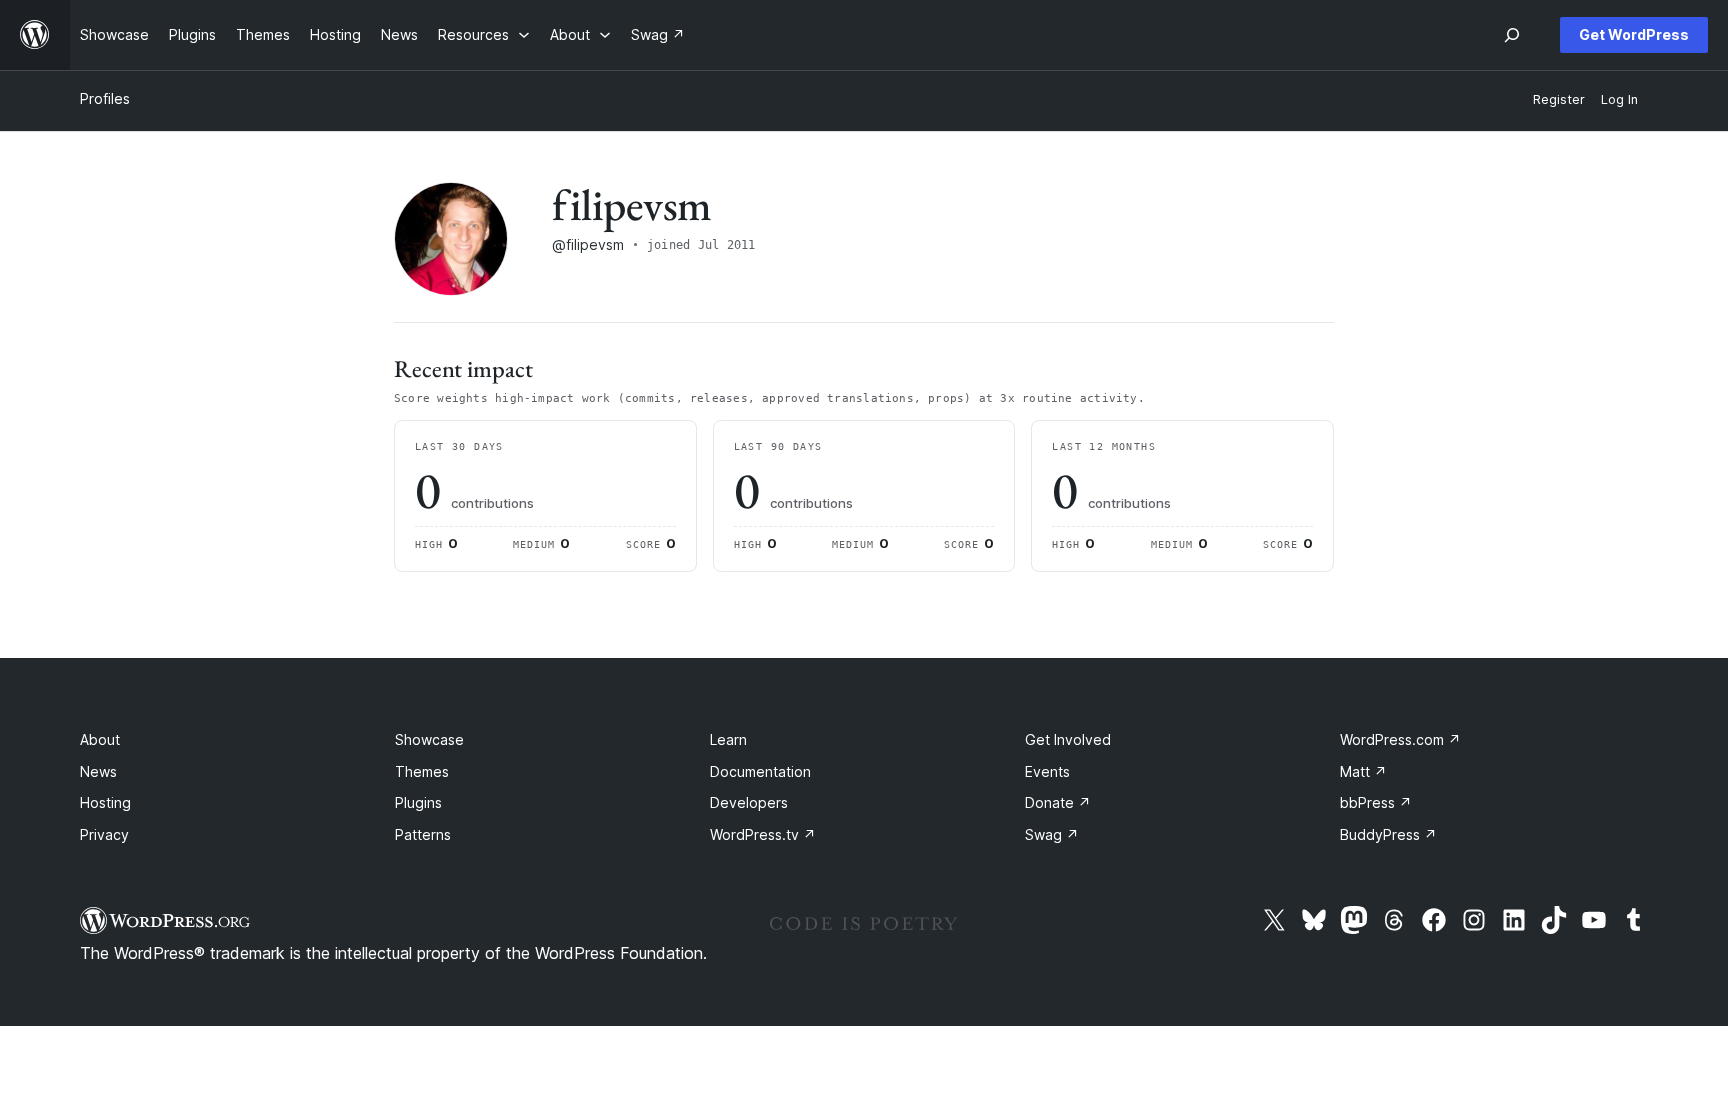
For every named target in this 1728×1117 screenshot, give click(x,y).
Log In (1619, 99)
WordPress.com (1400, 739)
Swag (1052, 834)
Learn (728, 739)
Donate (1058, 802)
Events (1047, 771)
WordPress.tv (763, 834)
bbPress (1376, 802)
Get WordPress (1634, 34)
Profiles (105, 98)
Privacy (104, 834)
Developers (749, 802)
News (98, 771)
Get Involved (1068, 739)
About (100, 739)
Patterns (423, 834)
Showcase (429, 739)
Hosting (105, 802)
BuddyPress (1388, 834)
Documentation (760, 771)
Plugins (418, 802)
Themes (422, 771)
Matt (1363, 771)
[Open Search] (1512, 35)
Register (1559, 99)
